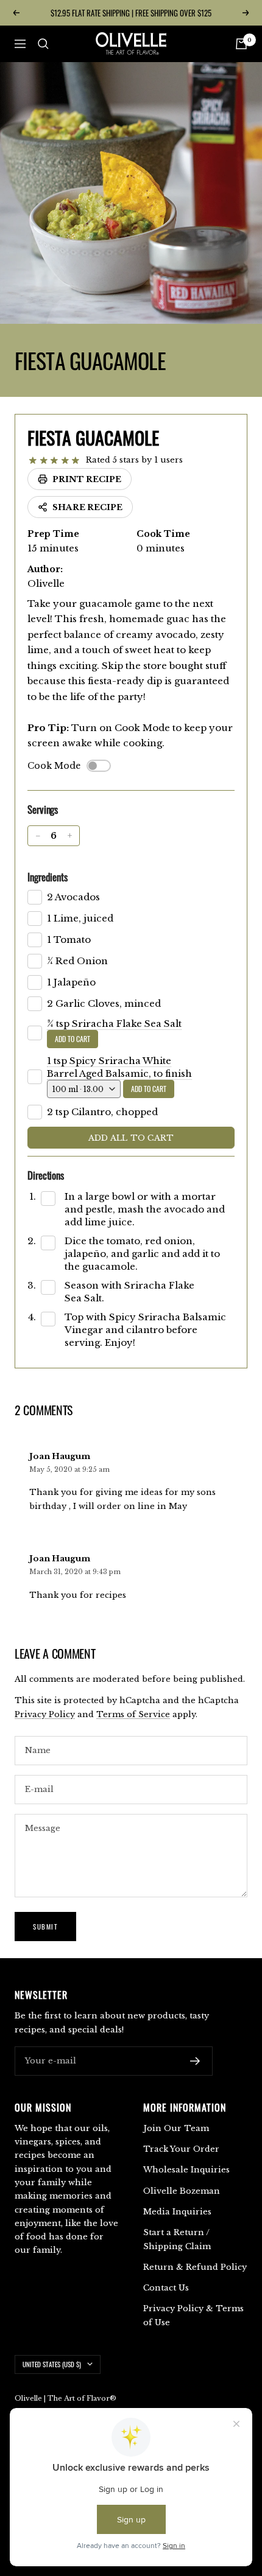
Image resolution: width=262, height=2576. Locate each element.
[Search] (43, 44)
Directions (46, 1175)
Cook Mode (54, 766)
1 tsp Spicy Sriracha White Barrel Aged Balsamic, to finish (119, 1067)
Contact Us (166, 2288)
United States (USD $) (52, 2364)
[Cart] (241, 44)
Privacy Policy (45, 1714)
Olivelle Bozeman (182, 2191)
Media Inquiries (177, 2212)
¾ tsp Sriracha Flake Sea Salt (114, 1024)
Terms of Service (133, 1714)
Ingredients (48, 877)
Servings (43, 809)
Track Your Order (181, 2149)
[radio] (33, 461)
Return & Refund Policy (195, 2267)
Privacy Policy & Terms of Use (193, 2315)
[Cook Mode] (99, 766)
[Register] (195, 2061)
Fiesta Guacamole (93, 437)
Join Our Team (176, 2128)
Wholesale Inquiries (186, 2170)
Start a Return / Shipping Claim (177, 2239)
